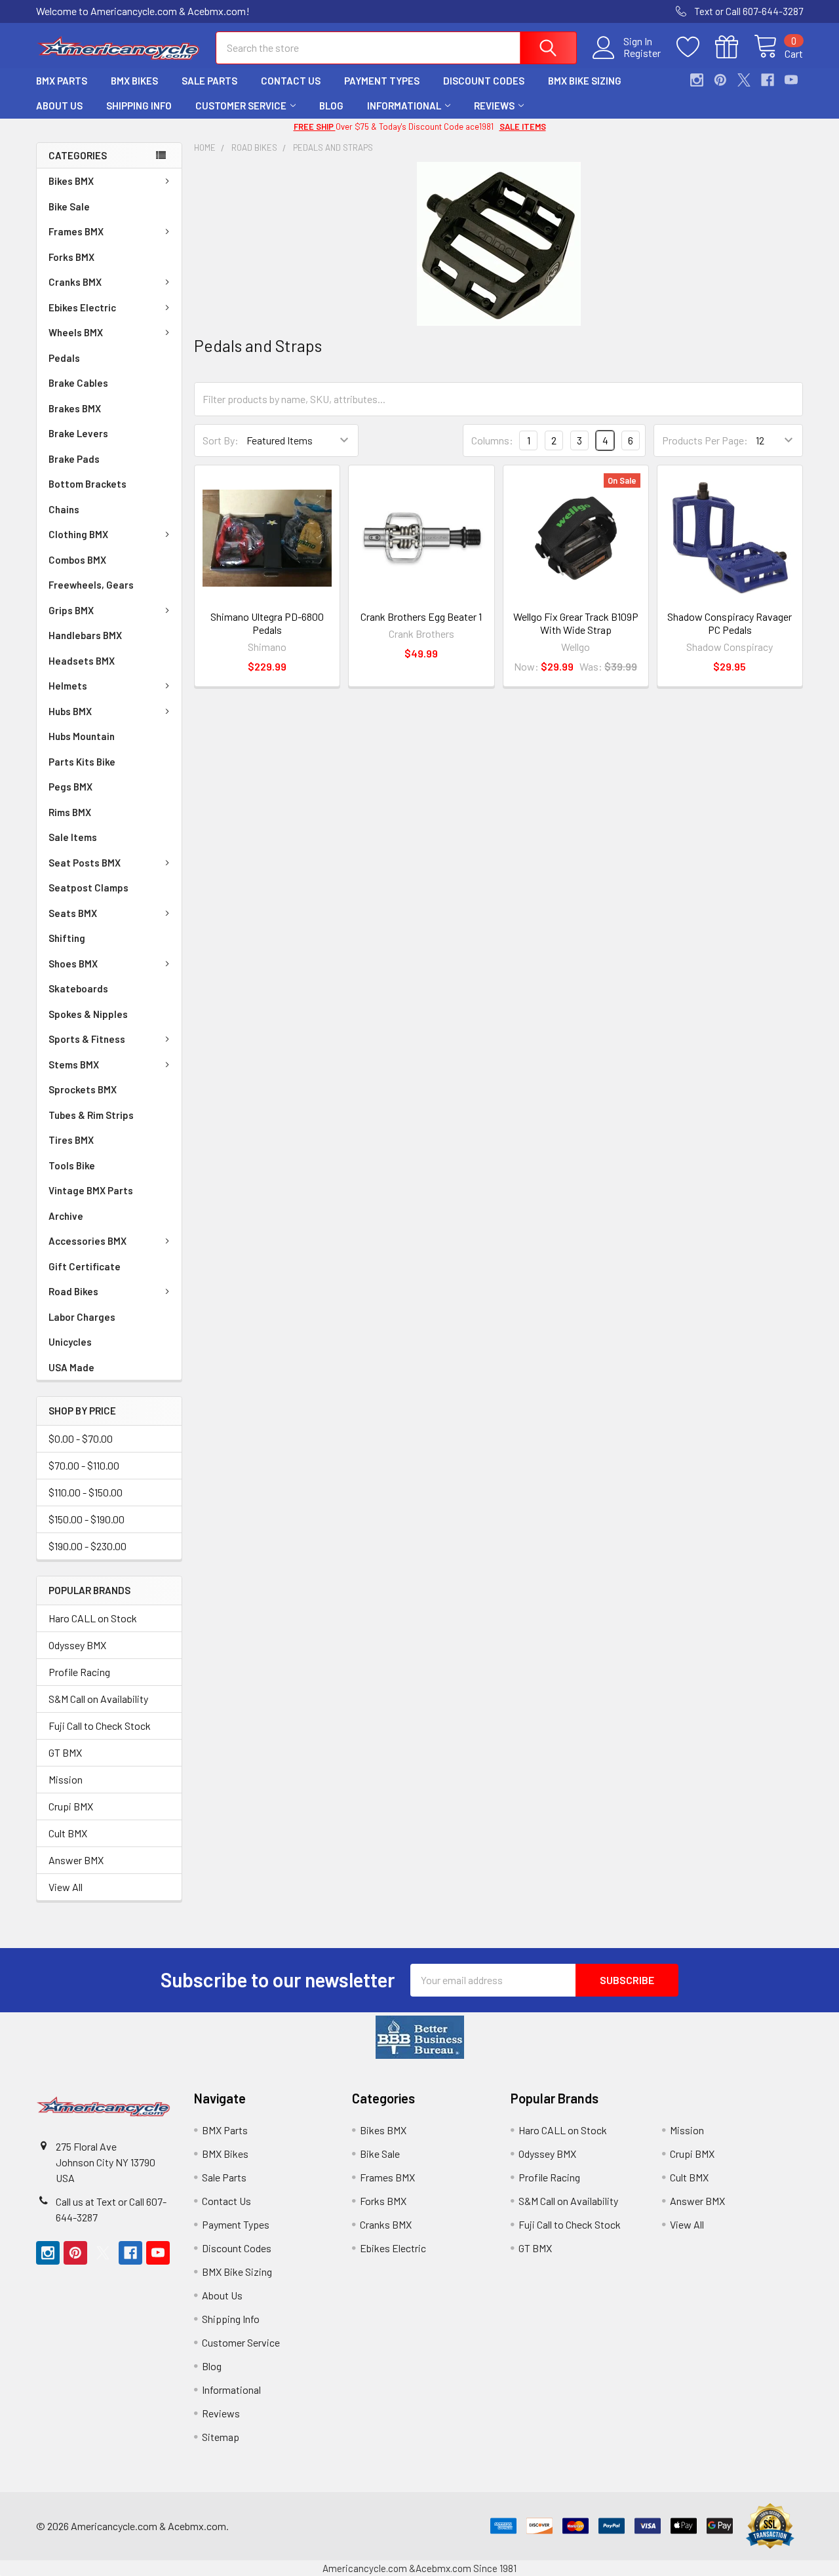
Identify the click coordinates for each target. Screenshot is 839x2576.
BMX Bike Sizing (585, 81)
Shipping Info (139, 106)
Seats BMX (73, 913)
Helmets (68, 686)
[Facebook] (768, 80)
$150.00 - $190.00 (87, 1519)
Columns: (492, 440)
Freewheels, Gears (91, 585)
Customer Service (241, 106)
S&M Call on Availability (98, 1699)
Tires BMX (71, 1140)
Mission (66, 1779)
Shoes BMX (73, 964)
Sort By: (221, 440)
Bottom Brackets (88, 484)
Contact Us (291, 81)
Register (642, 53)
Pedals (64, 358)
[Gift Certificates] (734, 47)
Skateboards (78, 988)
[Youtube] (791, 80)
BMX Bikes (134, 81)
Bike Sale (69, 206)
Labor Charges (82, 1317)
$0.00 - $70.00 (81, 1438)
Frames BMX (76, 231)
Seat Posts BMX (85, 863)
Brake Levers (78, 433)
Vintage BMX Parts (91, 1190)
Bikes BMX (71, 181)
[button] (420, 2037)
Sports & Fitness (87, 1039)
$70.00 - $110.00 (84, 1465)
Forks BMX (71, 257)
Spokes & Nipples (88, 1014)
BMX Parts (62, 81)
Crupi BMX (71, 1806)
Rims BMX (70, 812)
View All (66, 1887)
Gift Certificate (85, 1266)
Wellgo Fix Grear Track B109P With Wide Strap (576, 623)
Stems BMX (74, 1064)
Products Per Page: (705, 440)
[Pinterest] (720, 80)
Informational (404, 106)
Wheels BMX (76, 332)
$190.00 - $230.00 (88, 1546)
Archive (66, 1216)
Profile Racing (79, 1672)
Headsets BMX (82, 661)
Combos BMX (77, 560)
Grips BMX (71, 610)
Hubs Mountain (82, 736)
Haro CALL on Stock (93, 1618)
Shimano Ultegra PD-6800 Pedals (267, 623)
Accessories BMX (88, 1241)
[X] (744, 80)
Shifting (67, 938)
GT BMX (65, 1752)
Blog (331, 106)
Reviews (494, 106)
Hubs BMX (70, 711)
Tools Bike (72, 1165)
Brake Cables (78, 383)
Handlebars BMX (85, 635)
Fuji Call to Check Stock (100, 1726)
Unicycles (70, 1342)
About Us (59, 106)
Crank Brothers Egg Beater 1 (421, 616)
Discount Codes (484, 81)
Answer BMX (76, 1860)
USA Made (71, 1367)
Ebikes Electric (82, 307)
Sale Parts (209, 81)
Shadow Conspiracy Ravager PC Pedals (730, 623)
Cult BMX (68, 1833)
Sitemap (221, 2437)
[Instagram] (697, 80)
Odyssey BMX (77, 1645)
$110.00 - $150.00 (86, 1492)
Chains (64, 509)
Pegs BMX (70, 787)
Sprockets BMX (83, 1089)
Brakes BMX (75, 408)
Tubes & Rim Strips (91, 1115)
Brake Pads (74, 459)
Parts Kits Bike (82, 762)
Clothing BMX (78, 534)
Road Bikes (73, 1291)
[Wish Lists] (696, 47)
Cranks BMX (75, 282)
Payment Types (382, 81)
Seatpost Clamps (88, 888)
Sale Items (73, 837)
